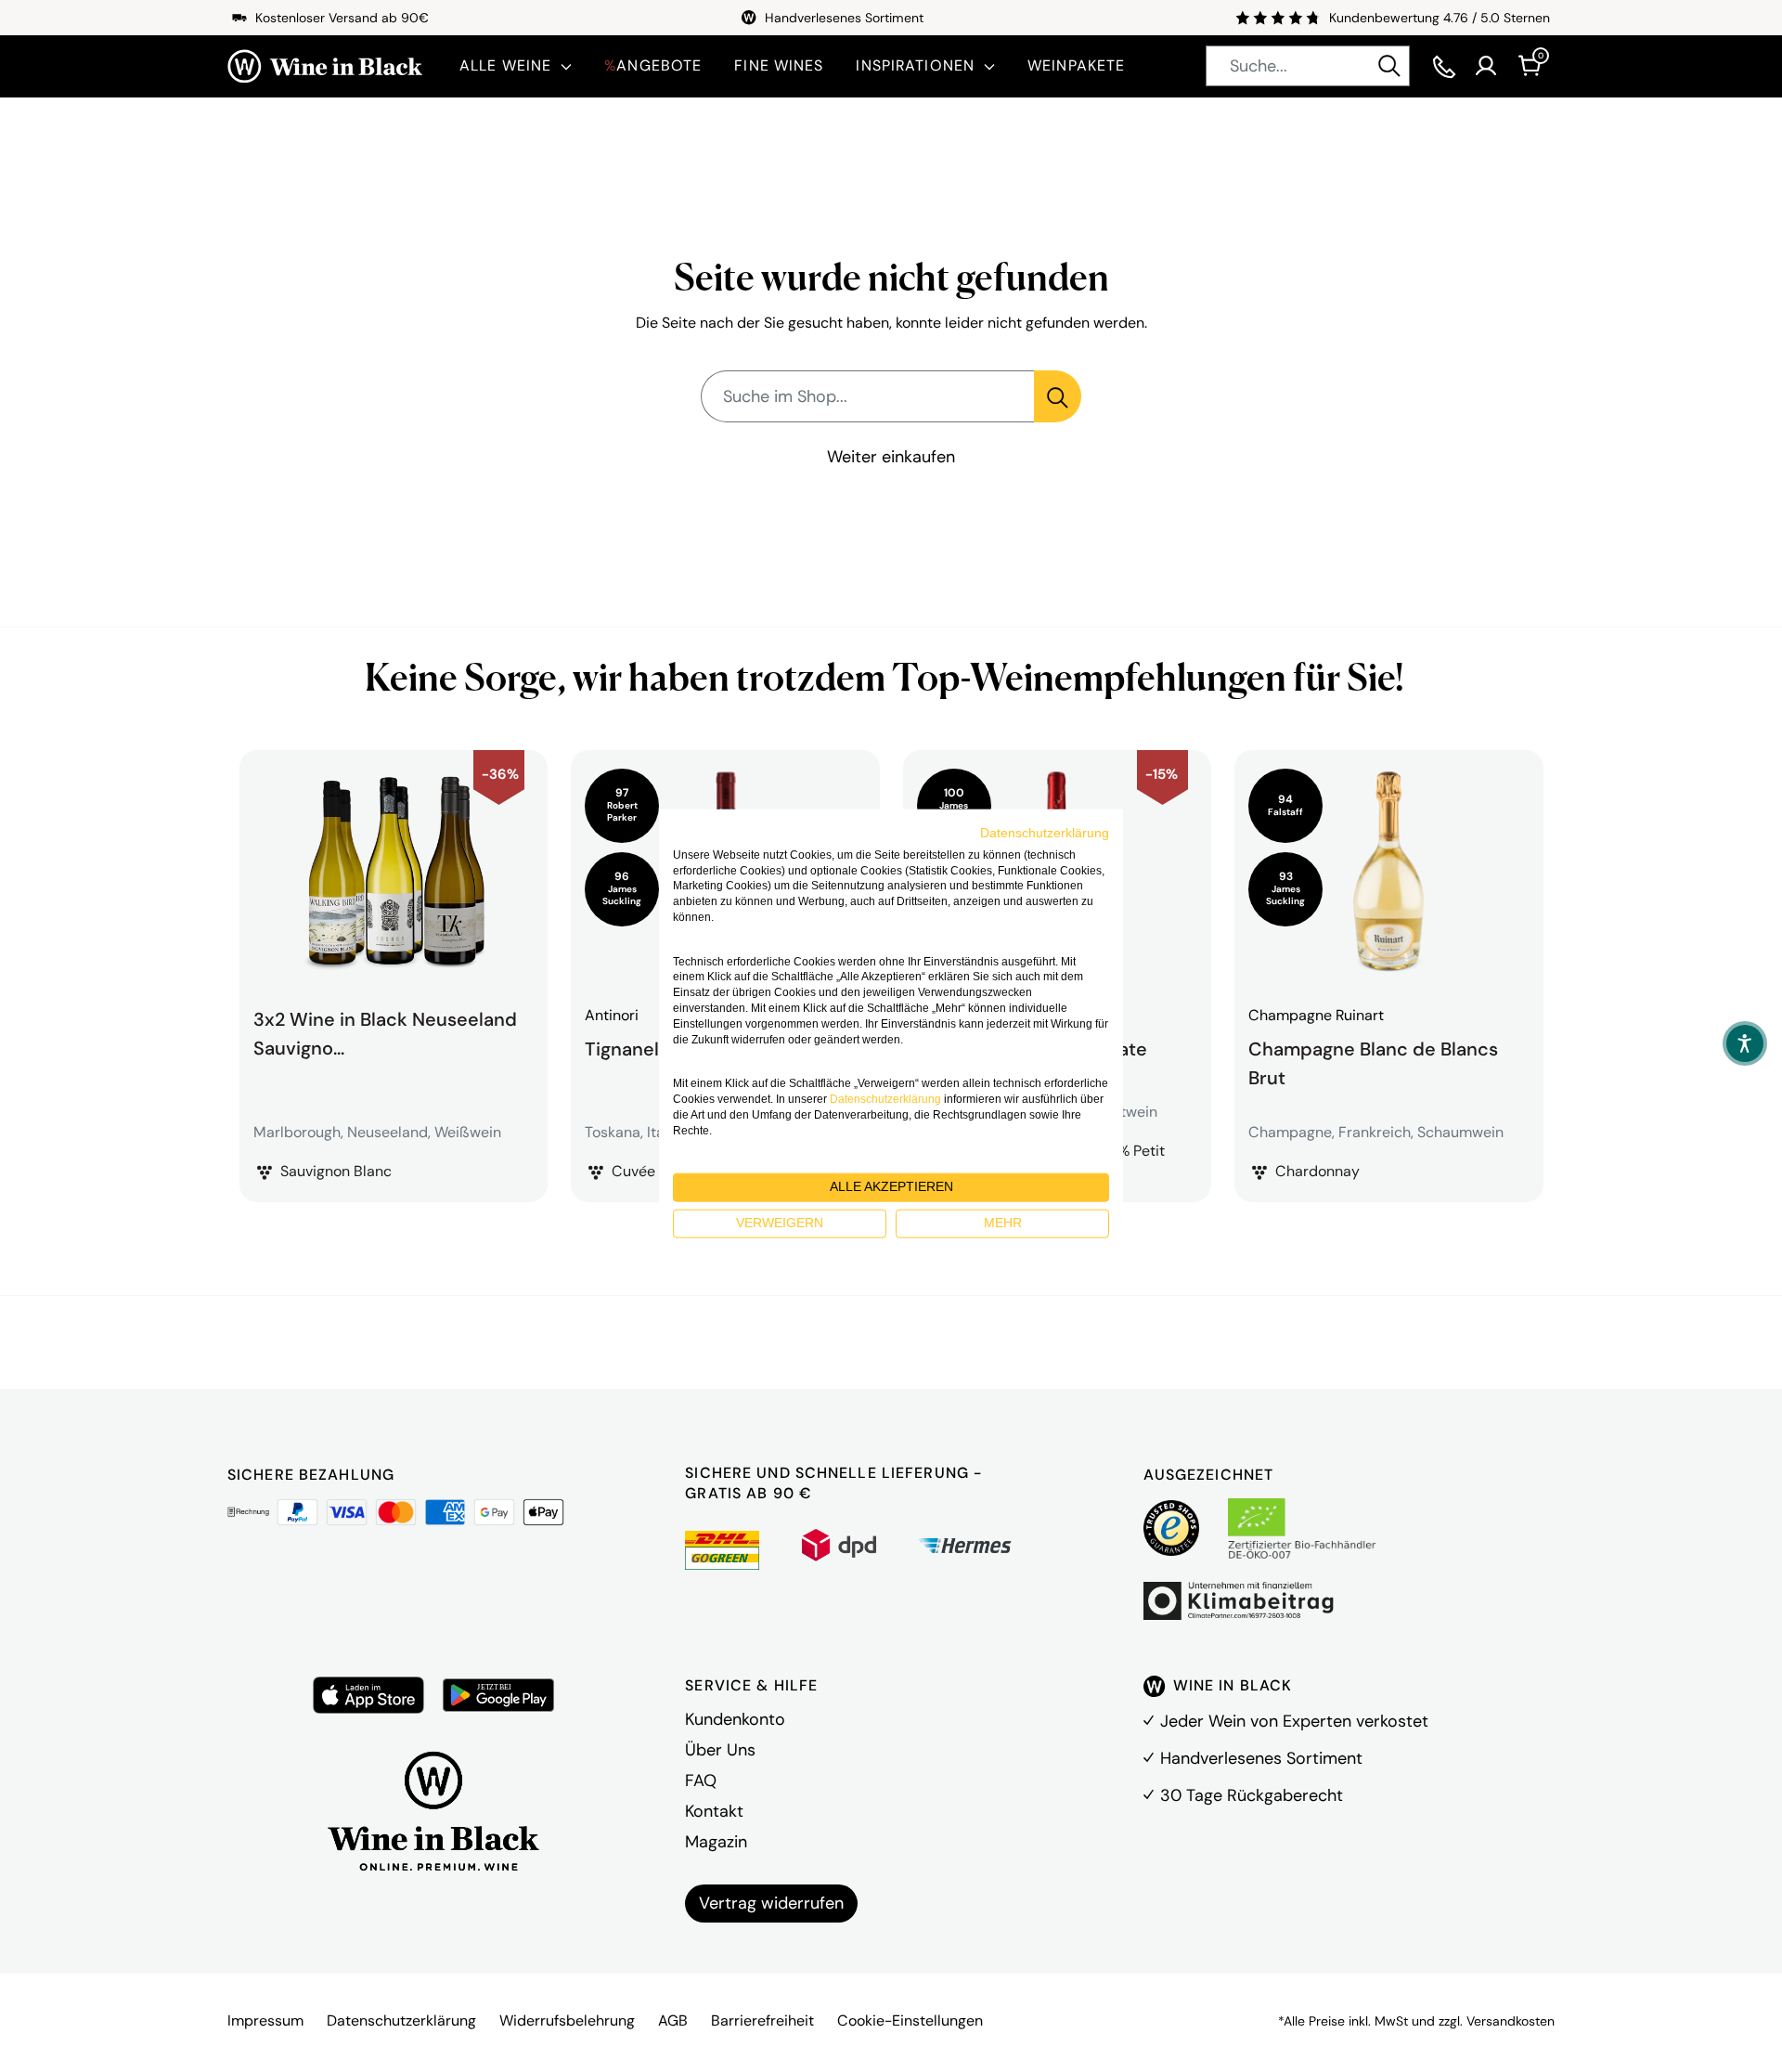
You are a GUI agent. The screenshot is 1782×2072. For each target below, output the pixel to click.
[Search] (1389, 66)
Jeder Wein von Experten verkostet (1294, 1721)
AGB (673, 2020)
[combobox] (1308, 66)
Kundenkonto (735, 1719)
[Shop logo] (325, 66)
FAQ (701, 1781)
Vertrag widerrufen (771, 1903)
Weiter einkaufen (891, 457)
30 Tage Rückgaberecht (1252, 1795)
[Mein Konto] (1486, 66)
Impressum (265, 2020)
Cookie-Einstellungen (910, 2020)
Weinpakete (1076, 65)
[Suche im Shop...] (1058, 396)
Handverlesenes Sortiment (1261, 1758)
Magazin (716, 1842)
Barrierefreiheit (762, 2020)
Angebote (653, 65)
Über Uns (720, 1750)
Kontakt (714, 1811)
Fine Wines (779, 65)
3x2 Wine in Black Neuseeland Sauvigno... (385, 1033)
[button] (1745, 1043)
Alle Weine (505, 65)
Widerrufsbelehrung (567, 2020)
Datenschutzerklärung (401, 2020)
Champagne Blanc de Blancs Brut (1373, 1061)
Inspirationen (915, 65)
